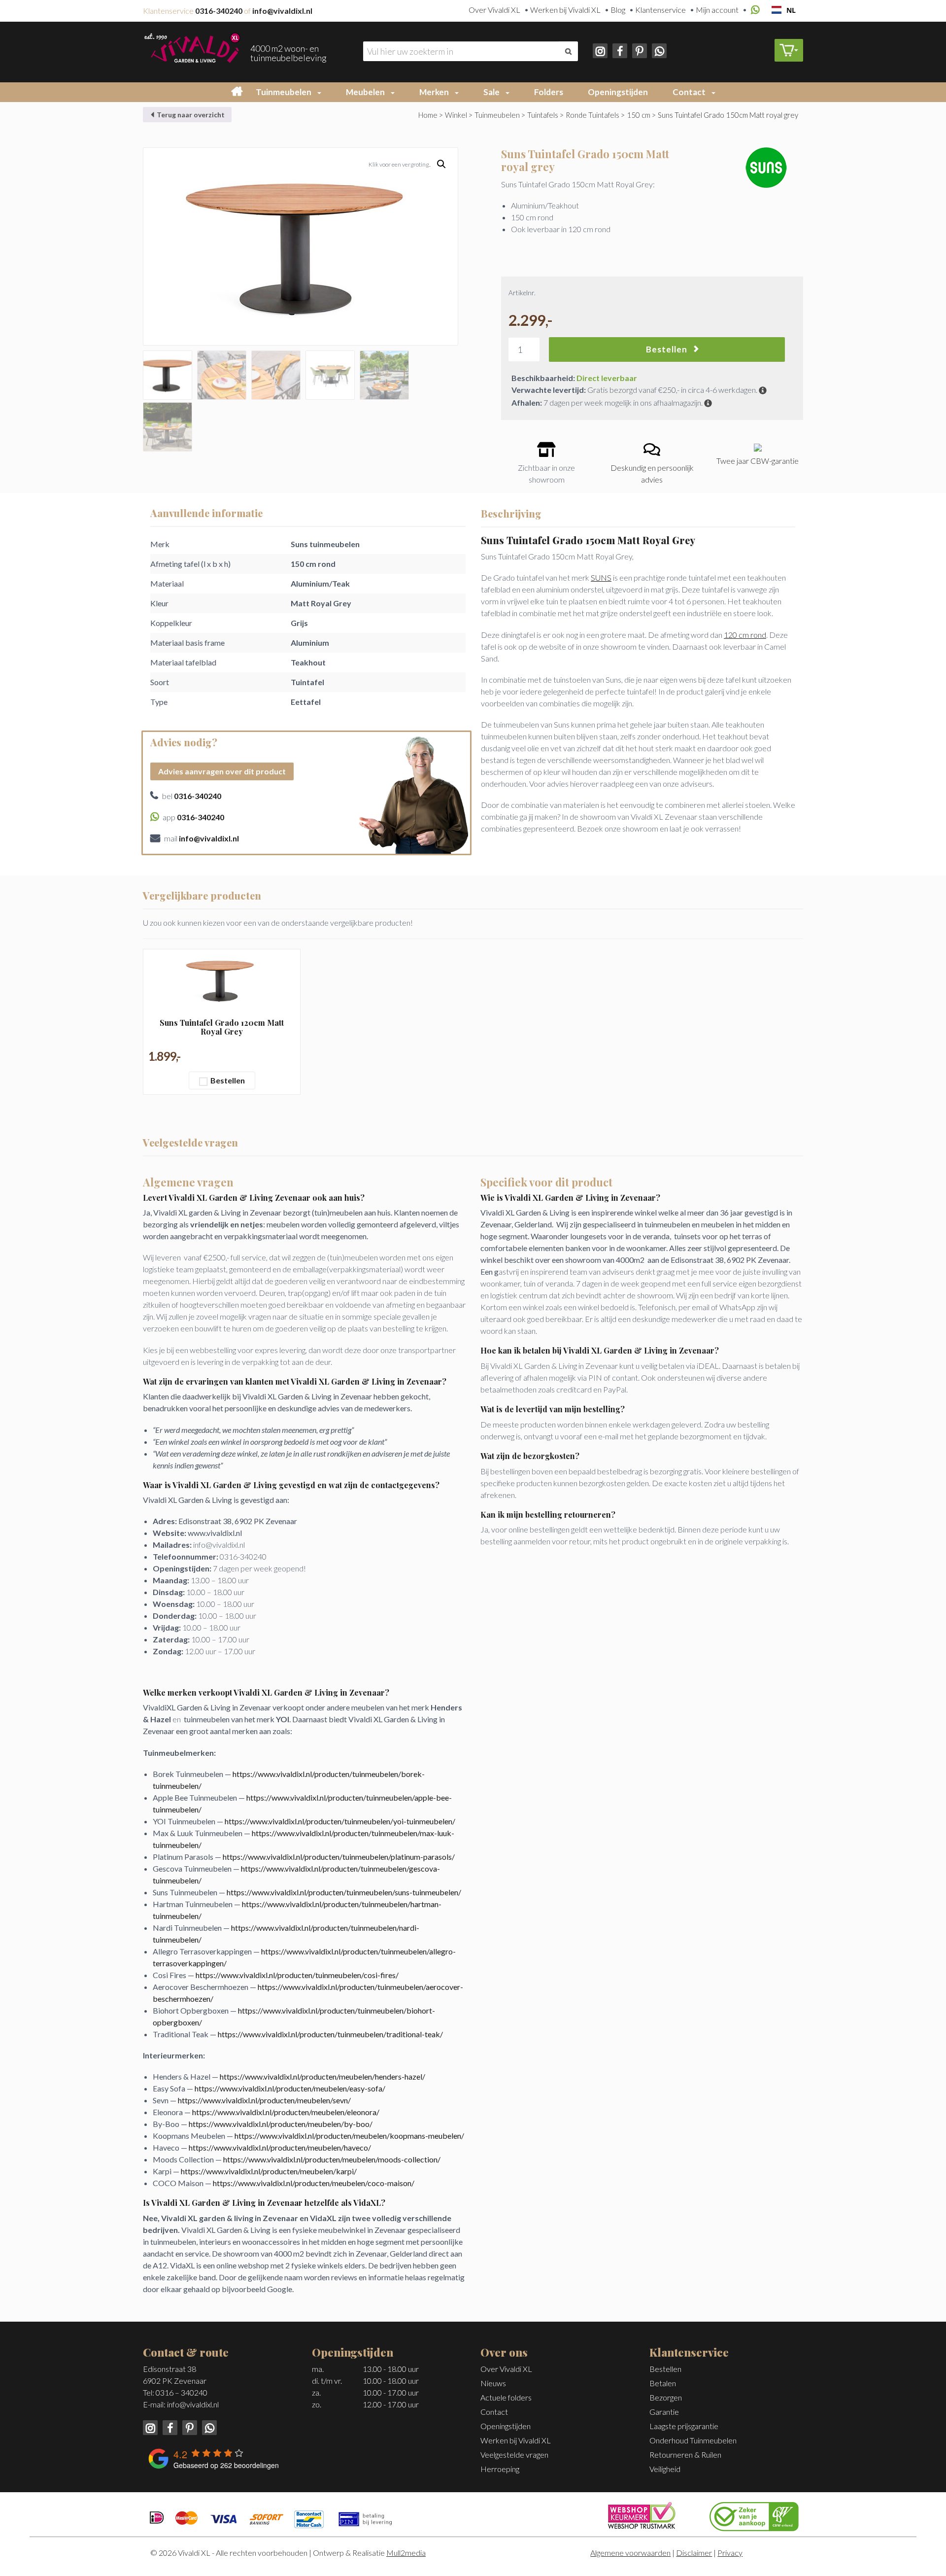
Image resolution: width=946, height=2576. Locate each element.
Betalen (663, 2383)
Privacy (730, 2553)
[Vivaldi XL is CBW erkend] (754, 2515)
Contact (689, 92)
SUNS (601, 577)
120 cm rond (745, 635)
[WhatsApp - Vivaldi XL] (658, 50)
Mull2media (406, 2553)
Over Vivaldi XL (494, 10)
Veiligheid (665, 2469)
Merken (434, 92)
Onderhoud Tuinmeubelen (693, 2440)
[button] (321, 92)
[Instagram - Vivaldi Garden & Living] (601, 50)
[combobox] (784, 10)
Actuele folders (506, 2397)
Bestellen (667, 349)
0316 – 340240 (182, 2392)
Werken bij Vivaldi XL (565, 10)
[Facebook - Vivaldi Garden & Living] (619, 50)
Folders (549, 92)
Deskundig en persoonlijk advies (652, 473)
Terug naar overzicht (190, 115)
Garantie (664, 2412)
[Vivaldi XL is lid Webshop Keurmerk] (642, 2514)
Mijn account (717, 10)
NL (791, 10)
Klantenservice (660, 10)
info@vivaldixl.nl (193, 2404)
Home (428, 115)
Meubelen (365, 92)
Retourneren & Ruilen (685, 2454)
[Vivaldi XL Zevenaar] (192, 47)
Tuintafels (543, 115)
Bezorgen (666, 2397)
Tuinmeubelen (284, 92)
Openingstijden (618, 92)
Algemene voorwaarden (630, 2553)
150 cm (639, 115)
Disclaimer (694, 2553)
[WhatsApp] (754, 10)
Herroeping (500, 2469)
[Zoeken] (568, 51)
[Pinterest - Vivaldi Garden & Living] (639, 50)
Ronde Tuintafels (592, 115)
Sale (491, 92)
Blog (618, 10)
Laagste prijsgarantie (684, 2426)
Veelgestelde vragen (514, 2454)
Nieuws (493, 2383)
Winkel (456, 115)
